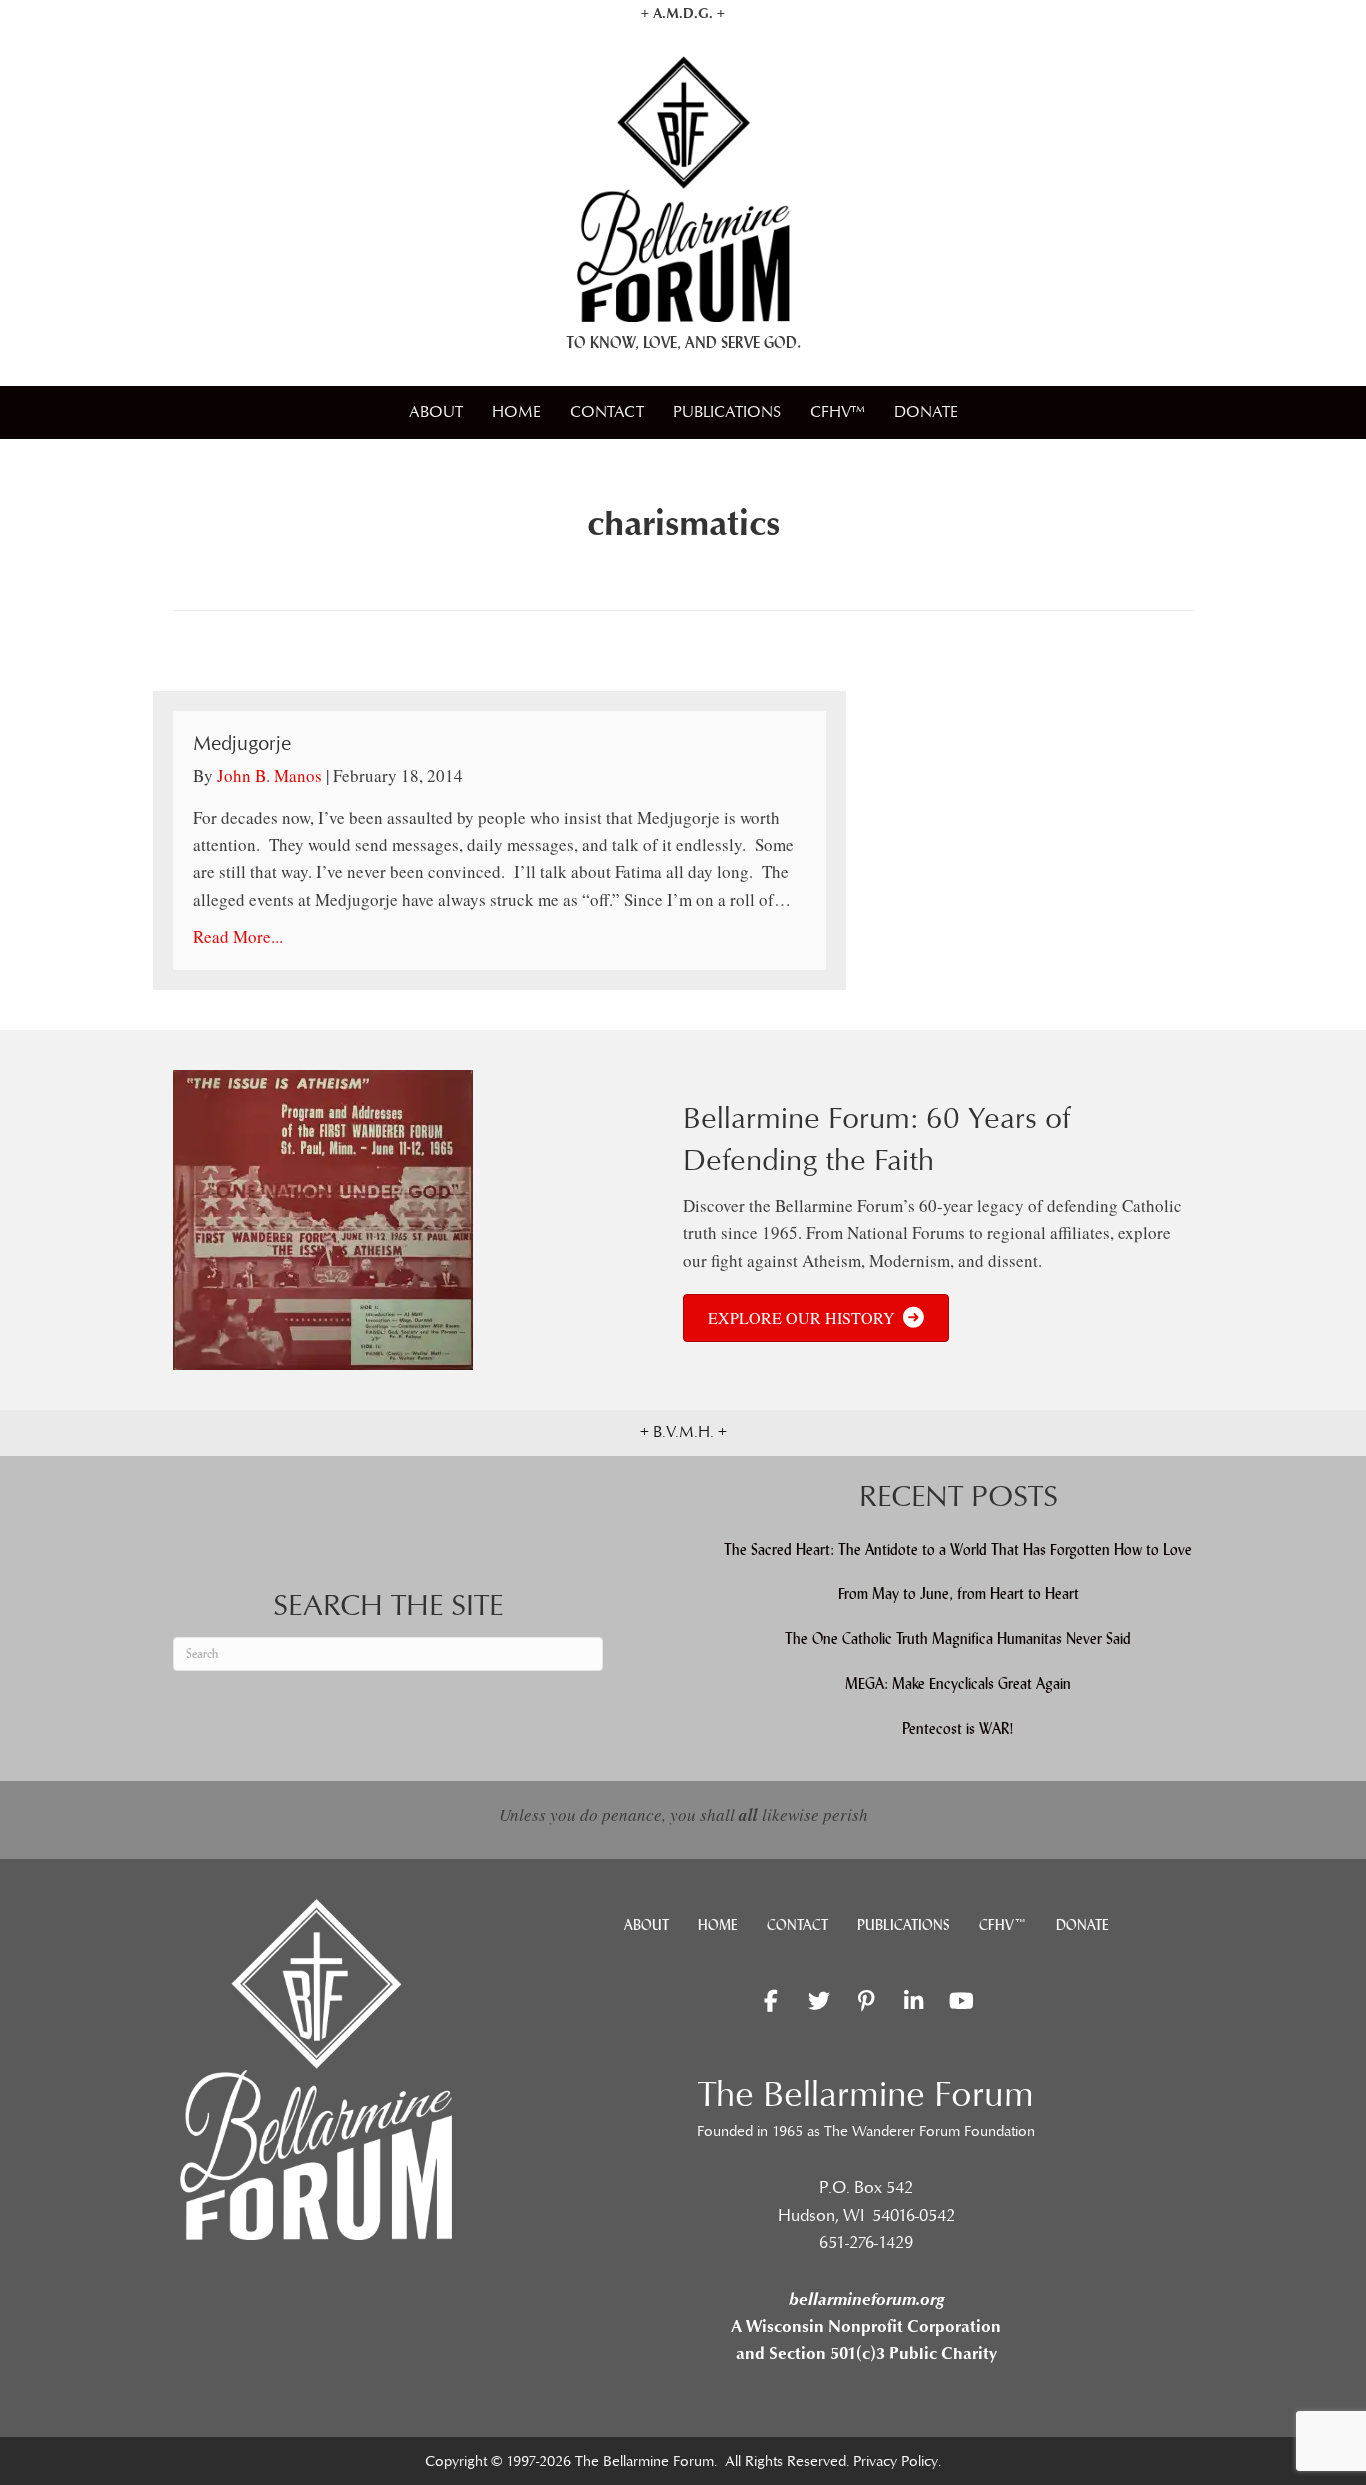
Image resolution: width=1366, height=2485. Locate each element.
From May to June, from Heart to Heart (958, 1593)
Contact (607, 412)
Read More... (238, 936)
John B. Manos (269, 775)
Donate (926, 412)
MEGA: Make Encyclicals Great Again (958, 1683)
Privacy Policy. (897, 2461)
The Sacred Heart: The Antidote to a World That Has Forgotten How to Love (958, 1549)
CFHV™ (837, 412)
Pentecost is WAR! (958, 1728)
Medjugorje (242, 744)
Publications (727, 412)
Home (516, 412)
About (436, 412)
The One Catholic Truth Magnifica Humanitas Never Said (958, 1638)
